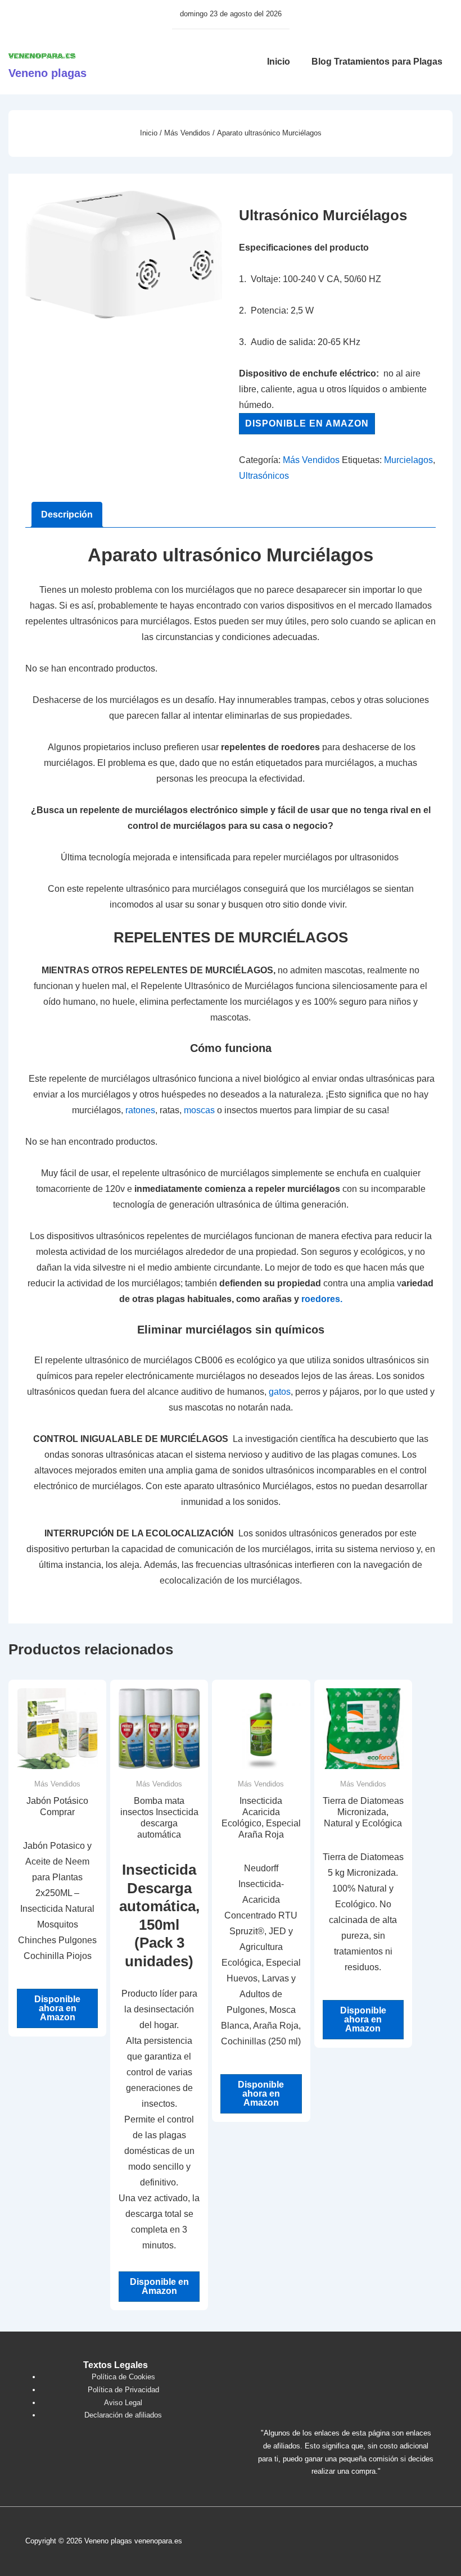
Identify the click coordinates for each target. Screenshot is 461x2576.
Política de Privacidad (123, 2390)
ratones (140, 1110)
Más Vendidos (187, 133)
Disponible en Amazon (307, 423)
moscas (199, 1110)
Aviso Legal (123, 2403)
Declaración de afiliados (123, 2415)
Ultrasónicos (264, 476)
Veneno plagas (48, 73)
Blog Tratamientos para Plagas (377, 62)
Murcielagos (408, 460)
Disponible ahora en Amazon (57, 2008)
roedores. (322, 1299)
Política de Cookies (123, 2377)
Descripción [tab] (67, 514)
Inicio (279, 62)
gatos (280, 1392)
